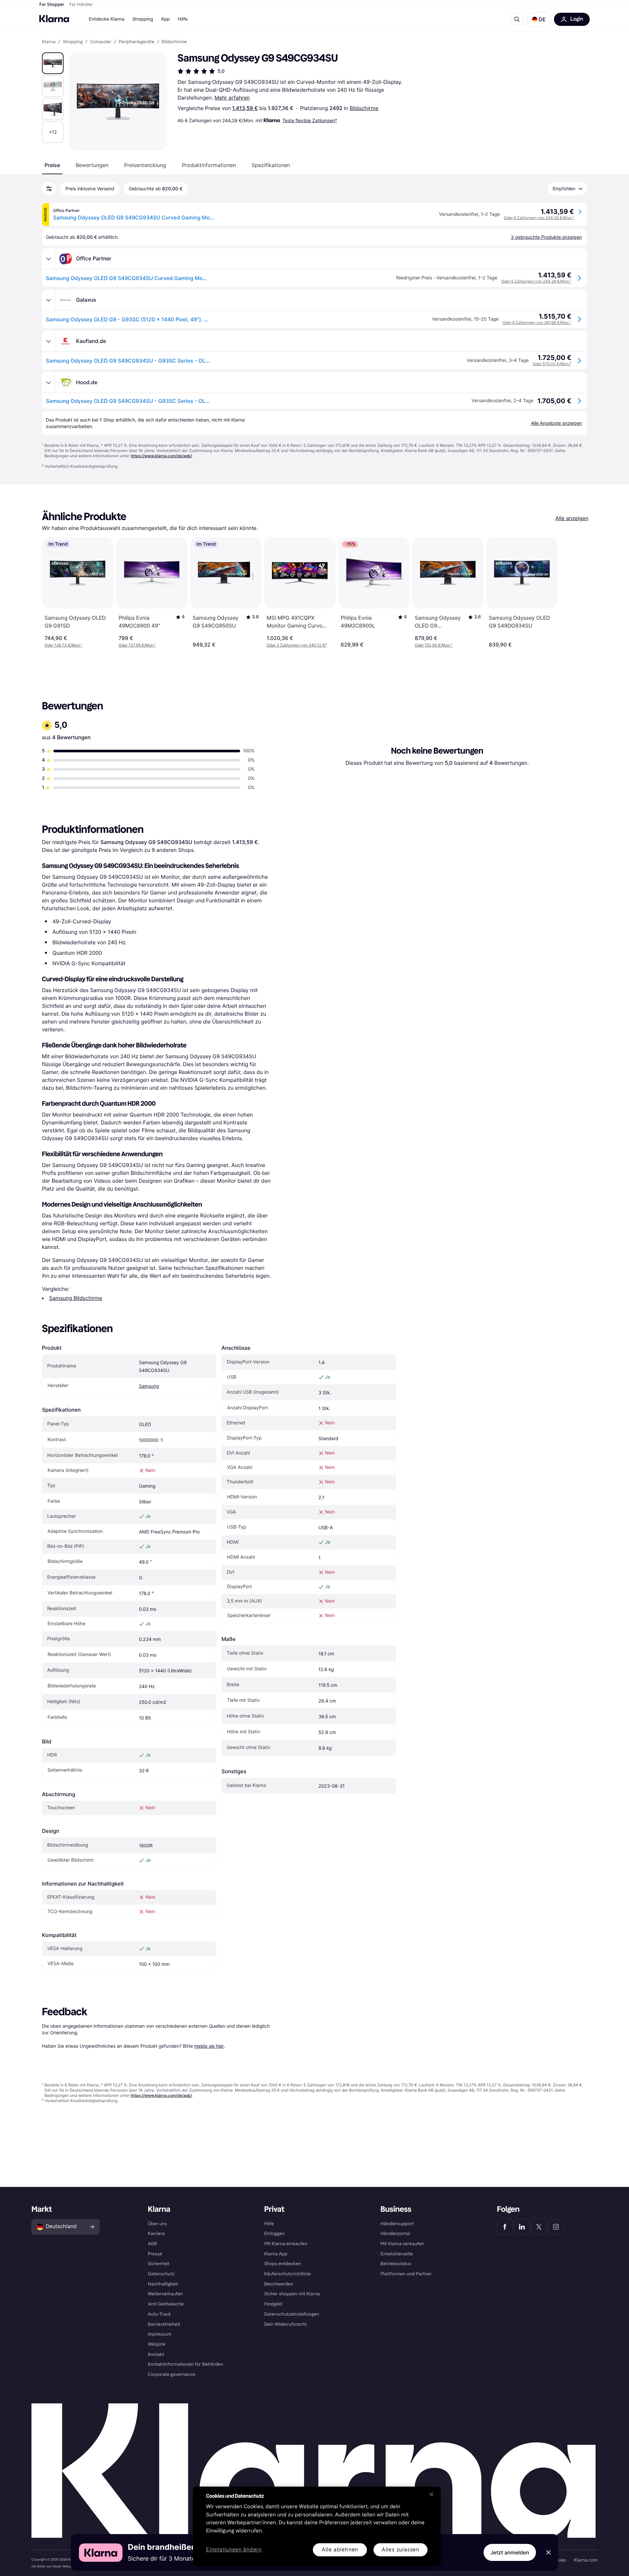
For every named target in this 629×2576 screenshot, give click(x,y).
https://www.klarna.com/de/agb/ (161, 456)
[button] (539, 19)
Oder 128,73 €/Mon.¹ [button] (63, 645)
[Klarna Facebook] (505, 2227)
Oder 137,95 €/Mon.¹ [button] (137, 645)
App (165, 19)
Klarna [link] (49, 42)
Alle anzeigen (572, 518)
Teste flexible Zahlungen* (310, 120)
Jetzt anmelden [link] (510, 2552)
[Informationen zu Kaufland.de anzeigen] (48, 341)
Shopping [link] (73, 42)
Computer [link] (101, 42)
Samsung (149, 1386)
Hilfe (182, 19)
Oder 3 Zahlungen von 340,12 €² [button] (297, 645)
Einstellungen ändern (234, 2550)
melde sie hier (209, 2046)
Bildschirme (364, 108)
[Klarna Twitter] (539, 2227)
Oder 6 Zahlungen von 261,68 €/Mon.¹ (537, 322)
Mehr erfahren (232, 98)
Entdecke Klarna (107, 19)
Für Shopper (52, 5)
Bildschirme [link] (174, 42)
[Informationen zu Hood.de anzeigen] (48, 383)
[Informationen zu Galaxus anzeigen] (48, 300)
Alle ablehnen (340, 2550)
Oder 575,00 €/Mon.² (552, 364)
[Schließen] (431, 2494)
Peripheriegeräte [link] (136, 42)
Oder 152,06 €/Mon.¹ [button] (434, 645)
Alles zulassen (400, 2550)
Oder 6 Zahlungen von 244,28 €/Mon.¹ (539, 218)
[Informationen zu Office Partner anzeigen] (48, 259)
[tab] (52, 165)
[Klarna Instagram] (556, 2227)
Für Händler (81, 5)
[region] (317, 2526)
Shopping (143, 19)
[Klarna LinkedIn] (522, 2227)
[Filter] (49, 189)
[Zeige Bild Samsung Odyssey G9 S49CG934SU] (53, 63)
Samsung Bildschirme (76, 1298)
